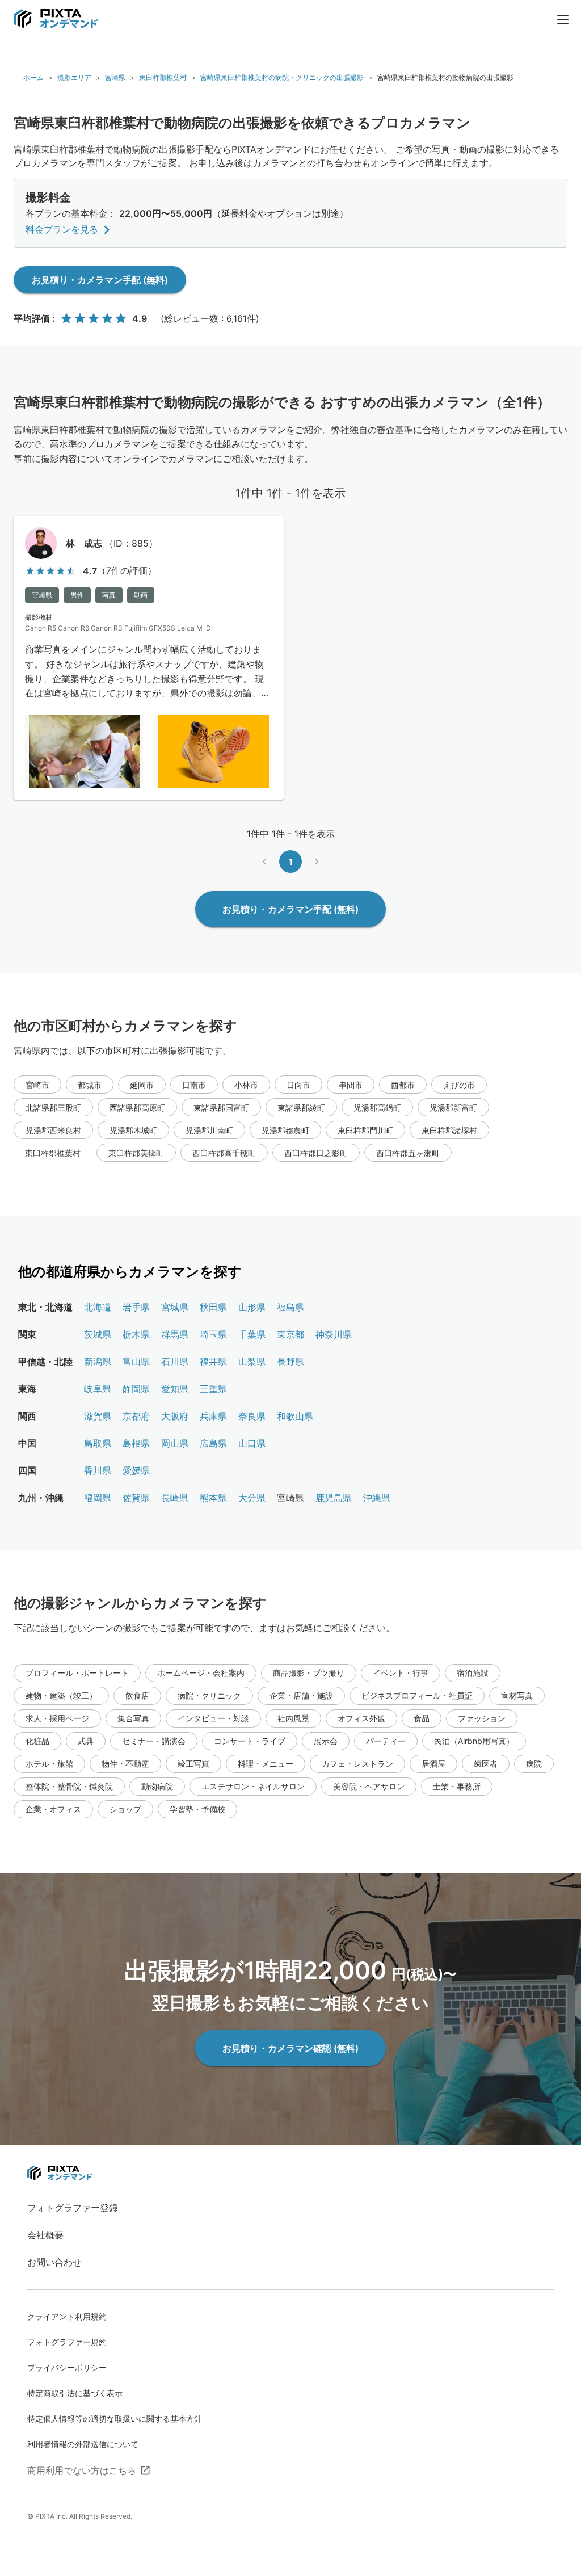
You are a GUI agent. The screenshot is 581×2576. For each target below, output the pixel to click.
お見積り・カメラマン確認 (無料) (290, 2048)
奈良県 (252, 1416)
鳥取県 (98, 1443)
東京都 (290, 1334)
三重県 (213, 1389)
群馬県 (175, 1334)
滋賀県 (98, 1416)
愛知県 (175, 1389)
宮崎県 (115, 77)
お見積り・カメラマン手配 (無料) (100, 280)
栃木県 (136, 1334)
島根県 (136, 1443)
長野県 (290, 1361)
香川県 (98, 1470)
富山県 (136, 1361)
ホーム (33, 77)
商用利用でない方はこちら (82, 2470)
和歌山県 (295, 1416)
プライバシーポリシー (67, 2367)
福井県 (213, 1361)
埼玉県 (213, 1334)
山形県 (252, 1307)
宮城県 (175, 1307)
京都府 (136, 1416)
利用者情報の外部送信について (83, 2444)
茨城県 (98, 1334)
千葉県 (252, 1334)
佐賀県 (136, 1498)
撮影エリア (74, 77)
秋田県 (213, 1307)
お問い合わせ (54, 2262)
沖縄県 (377, 1498)
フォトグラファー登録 (73, 2208)
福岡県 (98, 1498)
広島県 (213, 1443)
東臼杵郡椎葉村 (163, 77)
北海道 (98, 1307)
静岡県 (136, 1389)
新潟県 (98, 1361)
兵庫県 (213, 1416)
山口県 (252, 1443)
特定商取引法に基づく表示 (75, 2393)
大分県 (252, 1498)
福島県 (290, 1307)
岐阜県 (98, 1389)
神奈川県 (334, 1334)
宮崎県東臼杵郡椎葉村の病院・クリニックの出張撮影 (282, 77)
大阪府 (175, 1416)
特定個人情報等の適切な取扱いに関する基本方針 (115, 2419)
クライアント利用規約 (67, 2316)
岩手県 (136, 1307)
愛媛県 (136, 1470)
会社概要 (45, 2235)
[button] (37, 1085)
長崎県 (175, 1498)
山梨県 (252, 1361)
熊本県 (213, 1498)
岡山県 (175, 1443)
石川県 (175, 1361)
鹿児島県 (334, 1498)
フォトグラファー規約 (67, 2342)
